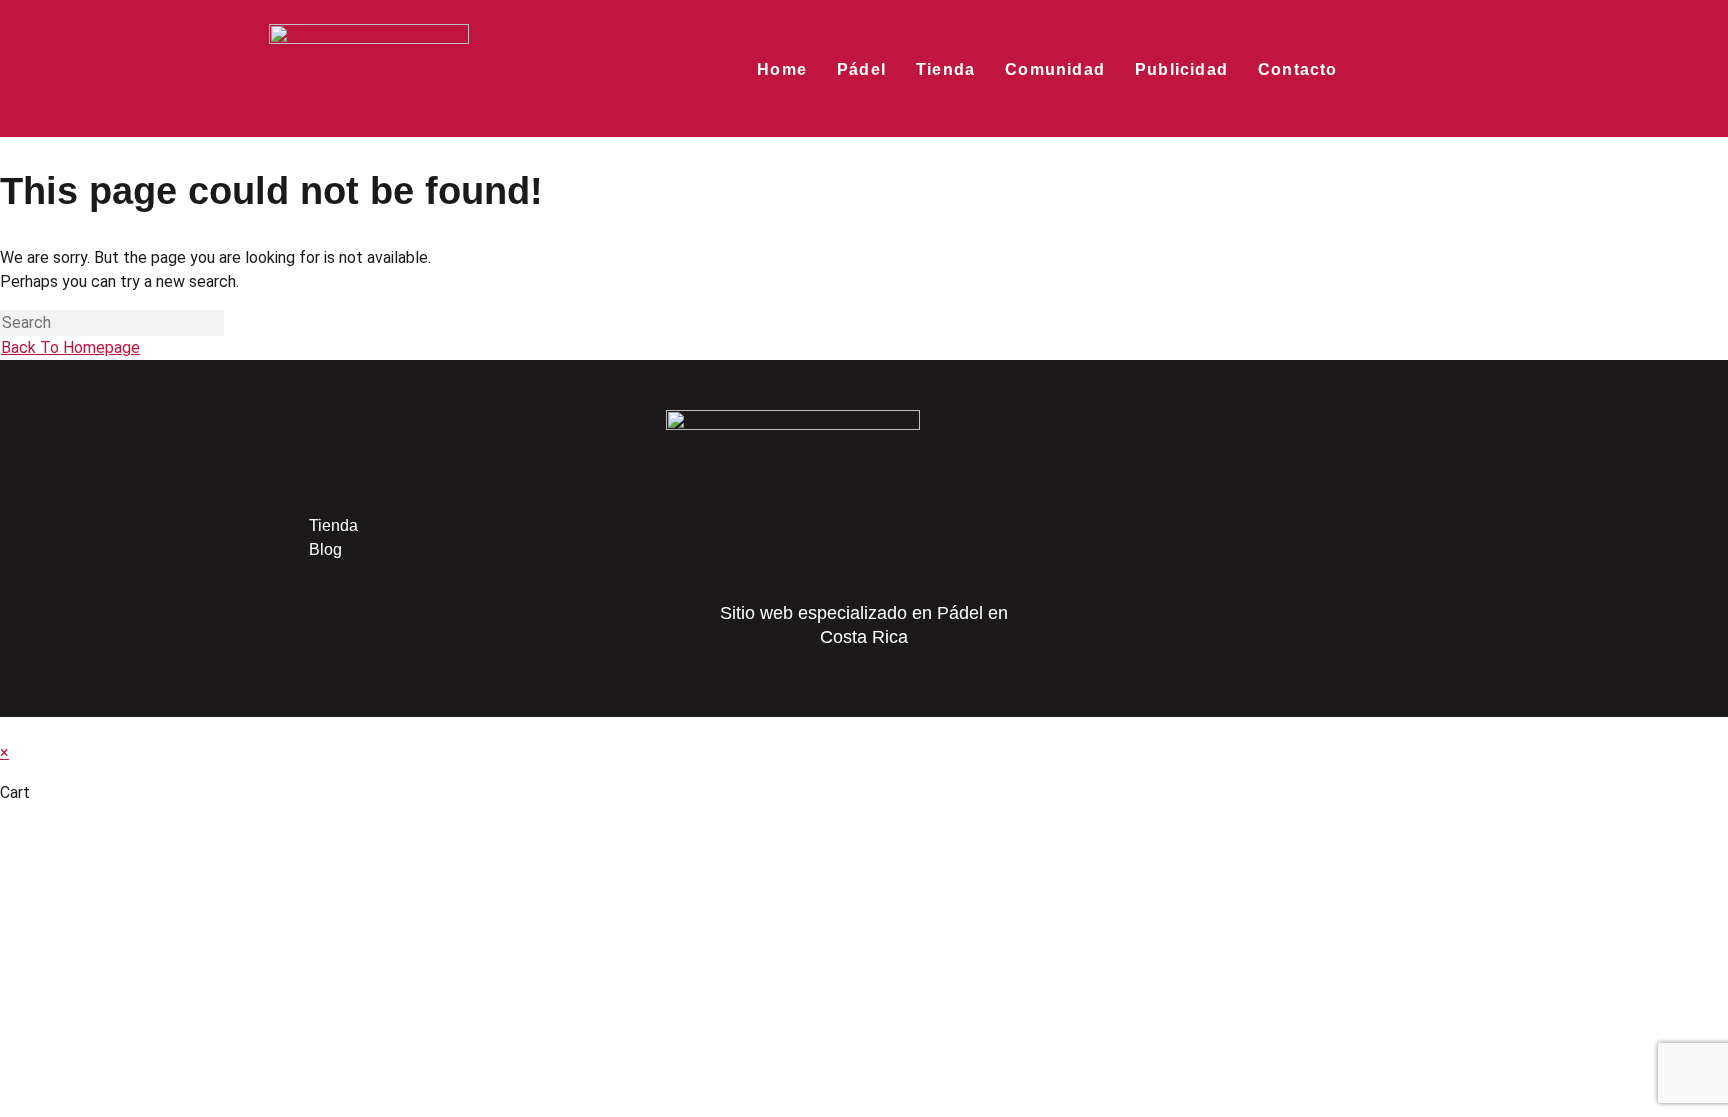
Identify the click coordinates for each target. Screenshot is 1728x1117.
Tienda (945, 69)
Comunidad (1055, 69)
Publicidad (1181, 69)
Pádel (861, 69)
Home (782, 69)
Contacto (1298, 69)
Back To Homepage (70, 347)
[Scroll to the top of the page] (6, 728)
